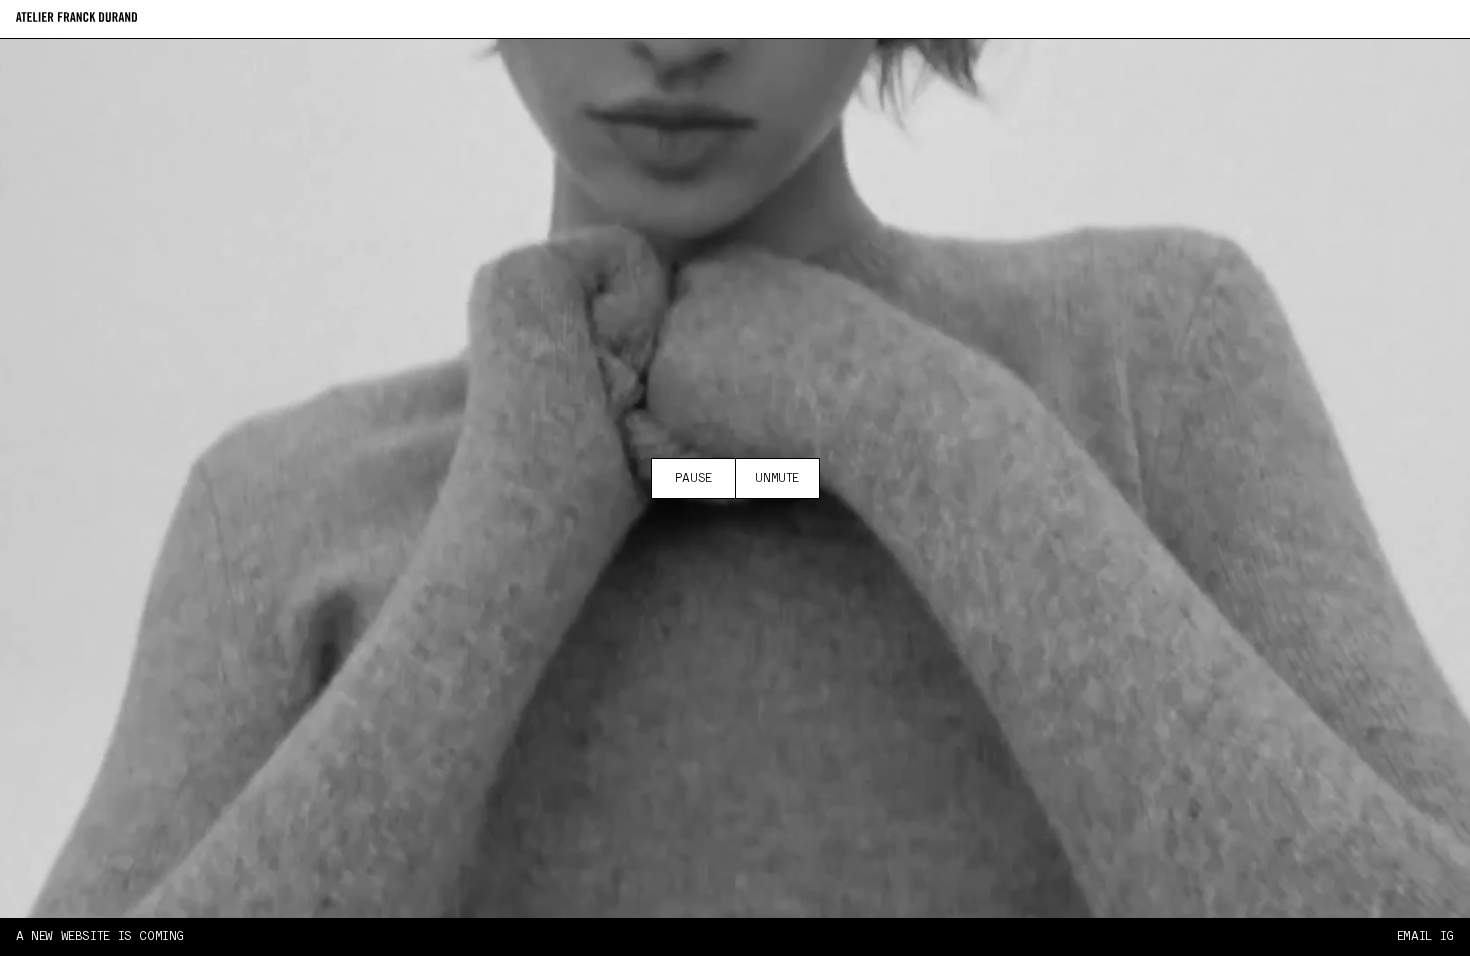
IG (1447, 936)
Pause (693, 478)
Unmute (777, 478)
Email (1414, 936)
